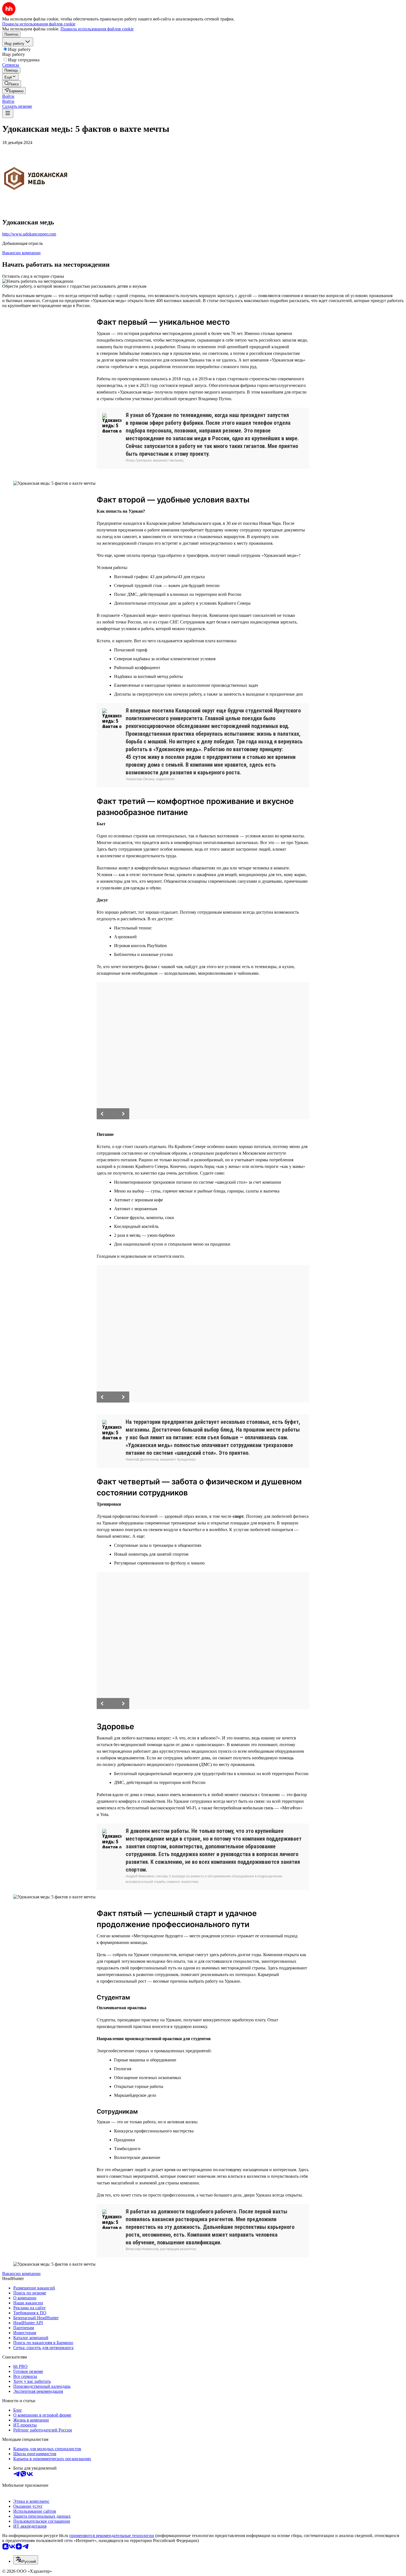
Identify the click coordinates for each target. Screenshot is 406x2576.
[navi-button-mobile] (8, 113)
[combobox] (26, 2560)
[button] (8, 96)
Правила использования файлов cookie (97, 29)
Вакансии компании (21, 253)
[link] (12, 84)
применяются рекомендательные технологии (112, 2536)
